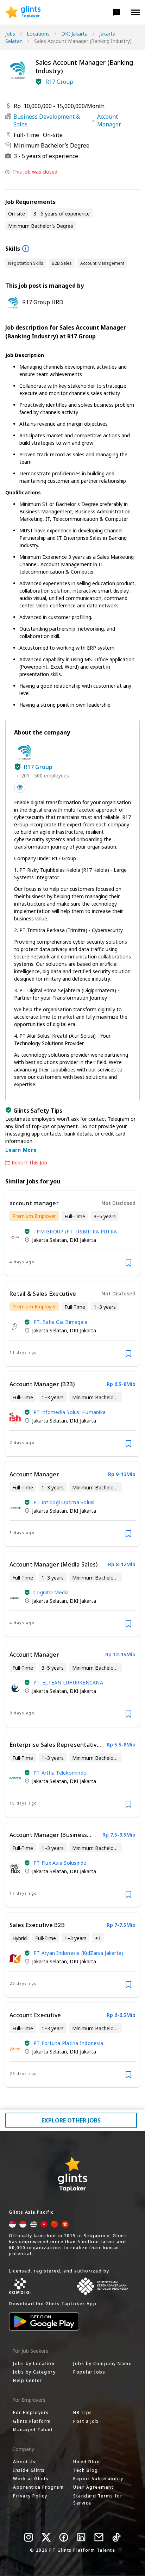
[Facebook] (64, 2537)
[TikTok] (116, 2537)
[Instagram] (29, 2537)
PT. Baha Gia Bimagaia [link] (60, 1322)
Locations (38, 34)
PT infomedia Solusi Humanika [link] (70, 1412)
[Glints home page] (23, 12)
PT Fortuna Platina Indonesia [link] (68, 2043)
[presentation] (23, 12)
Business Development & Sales (47, 120)
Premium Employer (34, 1216)
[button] (116, 12)
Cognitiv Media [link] (51, 1592)
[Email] (99, 2537)
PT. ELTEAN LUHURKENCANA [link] (68, 1683)
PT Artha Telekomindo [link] (60, 1773)
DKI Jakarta (74, 34)
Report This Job (29, 1163)
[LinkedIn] (81, 2537)
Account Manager (109, 120)
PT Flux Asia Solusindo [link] (60, 1863)
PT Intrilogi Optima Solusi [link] (64, 1502)
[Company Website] (20, 787)
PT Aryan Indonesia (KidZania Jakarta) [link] (78, 1953)
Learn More (21, 1150)
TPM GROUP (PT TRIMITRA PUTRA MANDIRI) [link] (75, 1231)
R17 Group (59, 82)
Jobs (10, 34)
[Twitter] (46, 2537)
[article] (72, 1233)
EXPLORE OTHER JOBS (71, 2120)
